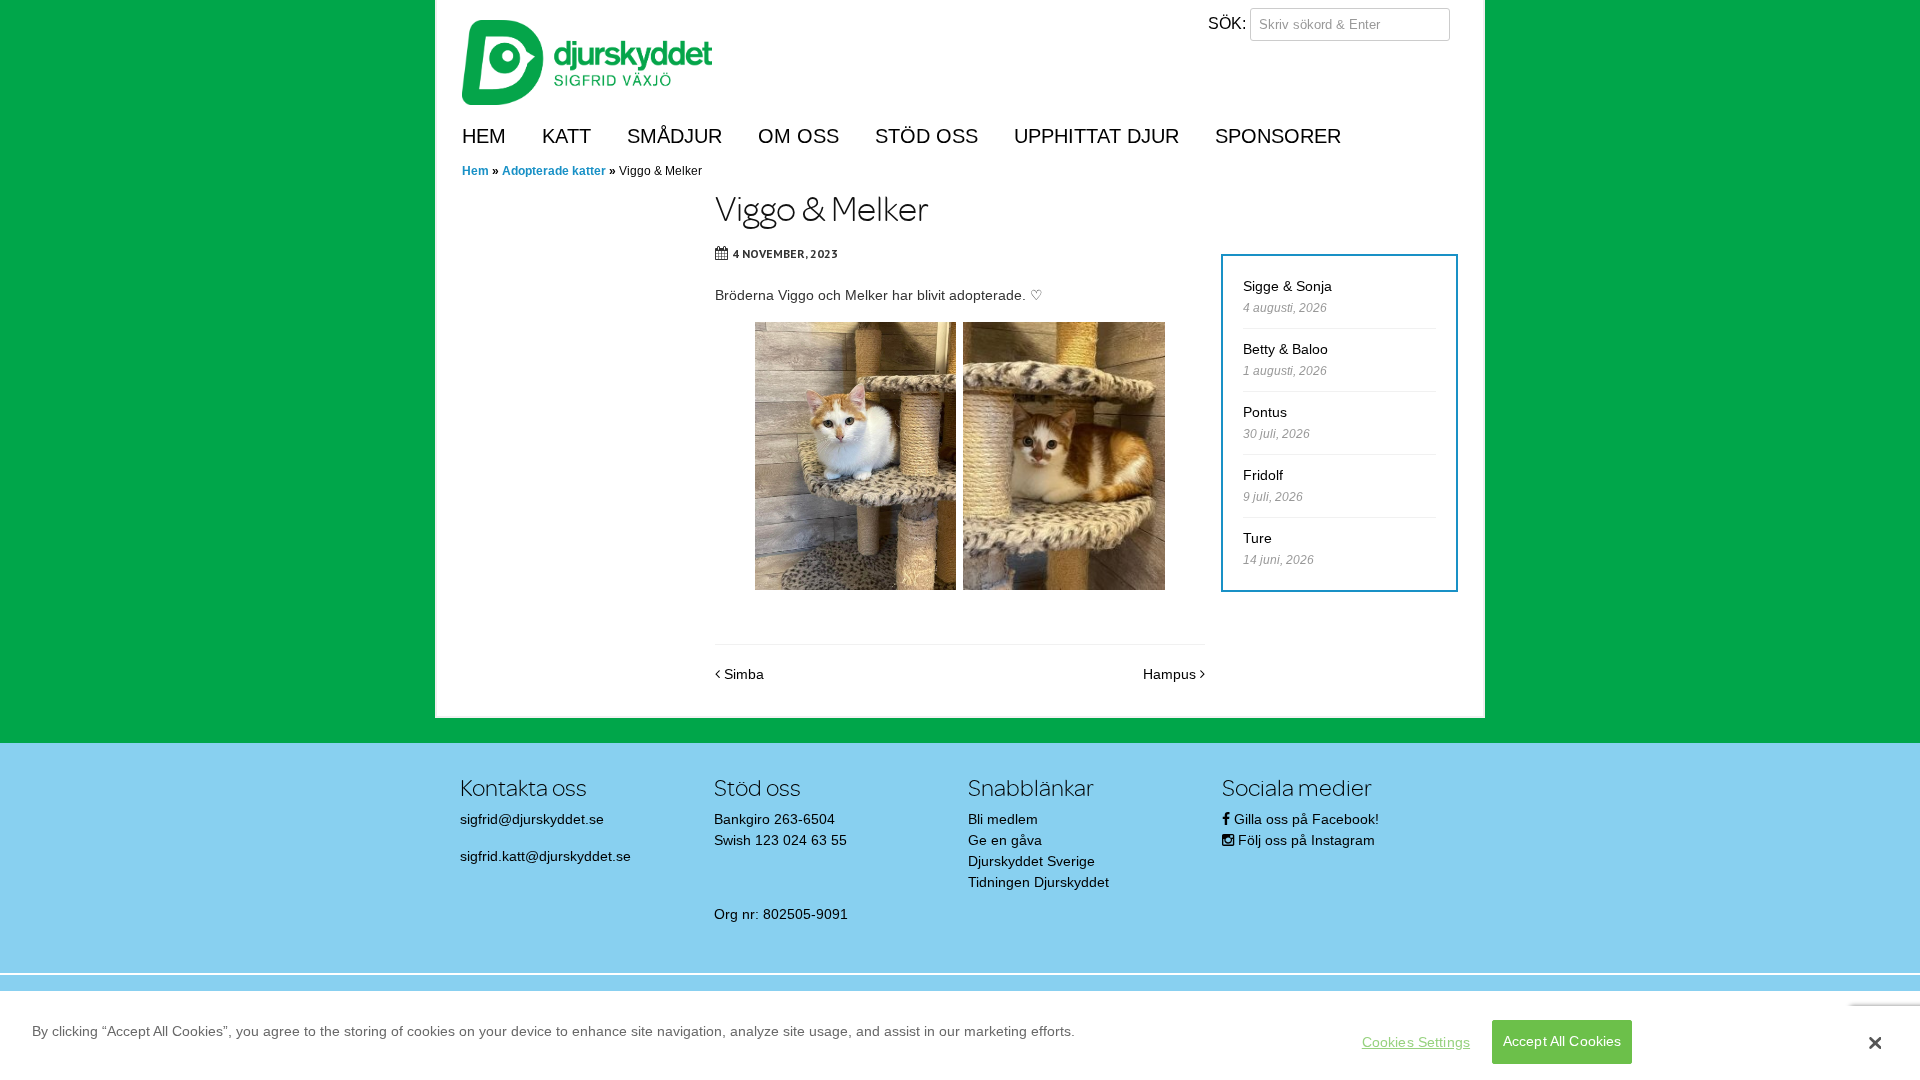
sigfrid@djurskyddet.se (532, 819)
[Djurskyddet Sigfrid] (587, 61)
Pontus (1265, 412)
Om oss (798, 136)
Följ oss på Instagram (1306, 840)
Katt (566, 136)
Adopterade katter (554, 171)
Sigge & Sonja (1287, 286)
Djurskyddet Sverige (1031, 861)
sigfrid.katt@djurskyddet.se (545, 856)
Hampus (1171, 674)
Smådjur (674, 136)
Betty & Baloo (1285, 349)
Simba (742, 674)
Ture (1257, 538)
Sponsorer (1278, 136)
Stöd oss (926, 136)
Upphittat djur (1096, 136)
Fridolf (1263, 475)
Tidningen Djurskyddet (1038, 882)
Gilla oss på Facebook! (1306, 819)
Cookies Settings (1416, 1042)
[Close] (1875, 1043)
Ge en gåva (1005, 840)
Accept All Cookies (1562, 1042)
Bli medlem (1003, 819)
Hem (484, 136)
